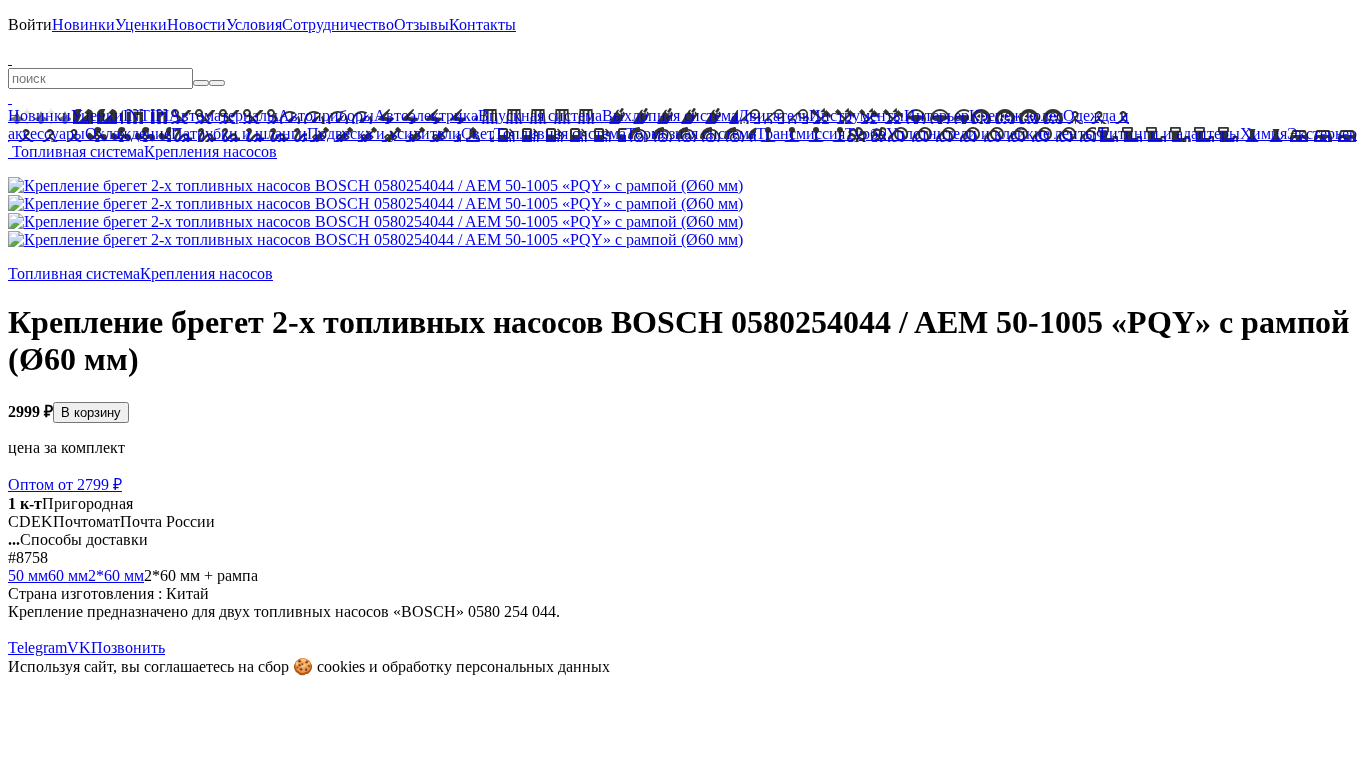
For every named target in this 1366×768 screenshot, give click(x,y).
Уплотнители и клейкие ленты (991, 133)
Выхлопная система (670, 115)
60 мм (68, 575)
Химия (1263, 133)
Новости (196, 24)
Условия (254, 24)
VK (79, 647)
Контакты (482, 24)
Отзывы (421, 24)
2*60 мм (116, 575)
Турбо (865, 133)
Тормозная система (691, 133)
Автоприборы (326, 115)
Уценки (141, 24)
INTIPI (146, 115)
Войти (30, 24)
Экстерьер (1322, 133)
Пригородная (70, 503)
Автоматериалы (223, 115)
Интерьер (936, 115)
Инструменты (856, 115)
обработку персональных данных (496, 666)
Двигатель (773, 115)
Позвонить (128, 647)
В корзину (91, 412)
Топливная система (560, 133)
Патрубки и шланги (239, 133)
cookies (341, 666)
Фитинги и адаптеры (1168, 133)
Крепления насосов (210, 151)
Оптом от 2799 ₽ (65, 484)
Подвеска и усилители (384, 133)
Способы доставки (78, 539)
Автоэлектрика (426, 115)
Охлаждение (128, 133)
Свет (477, 133)
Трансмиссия (800, 133)
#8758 (28, 557)
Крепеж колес (1016, 115)
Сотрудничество (338, 24)
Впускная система (540, 115)
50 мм (28, 575)
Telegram (37, 647)
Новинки (83, 24)
